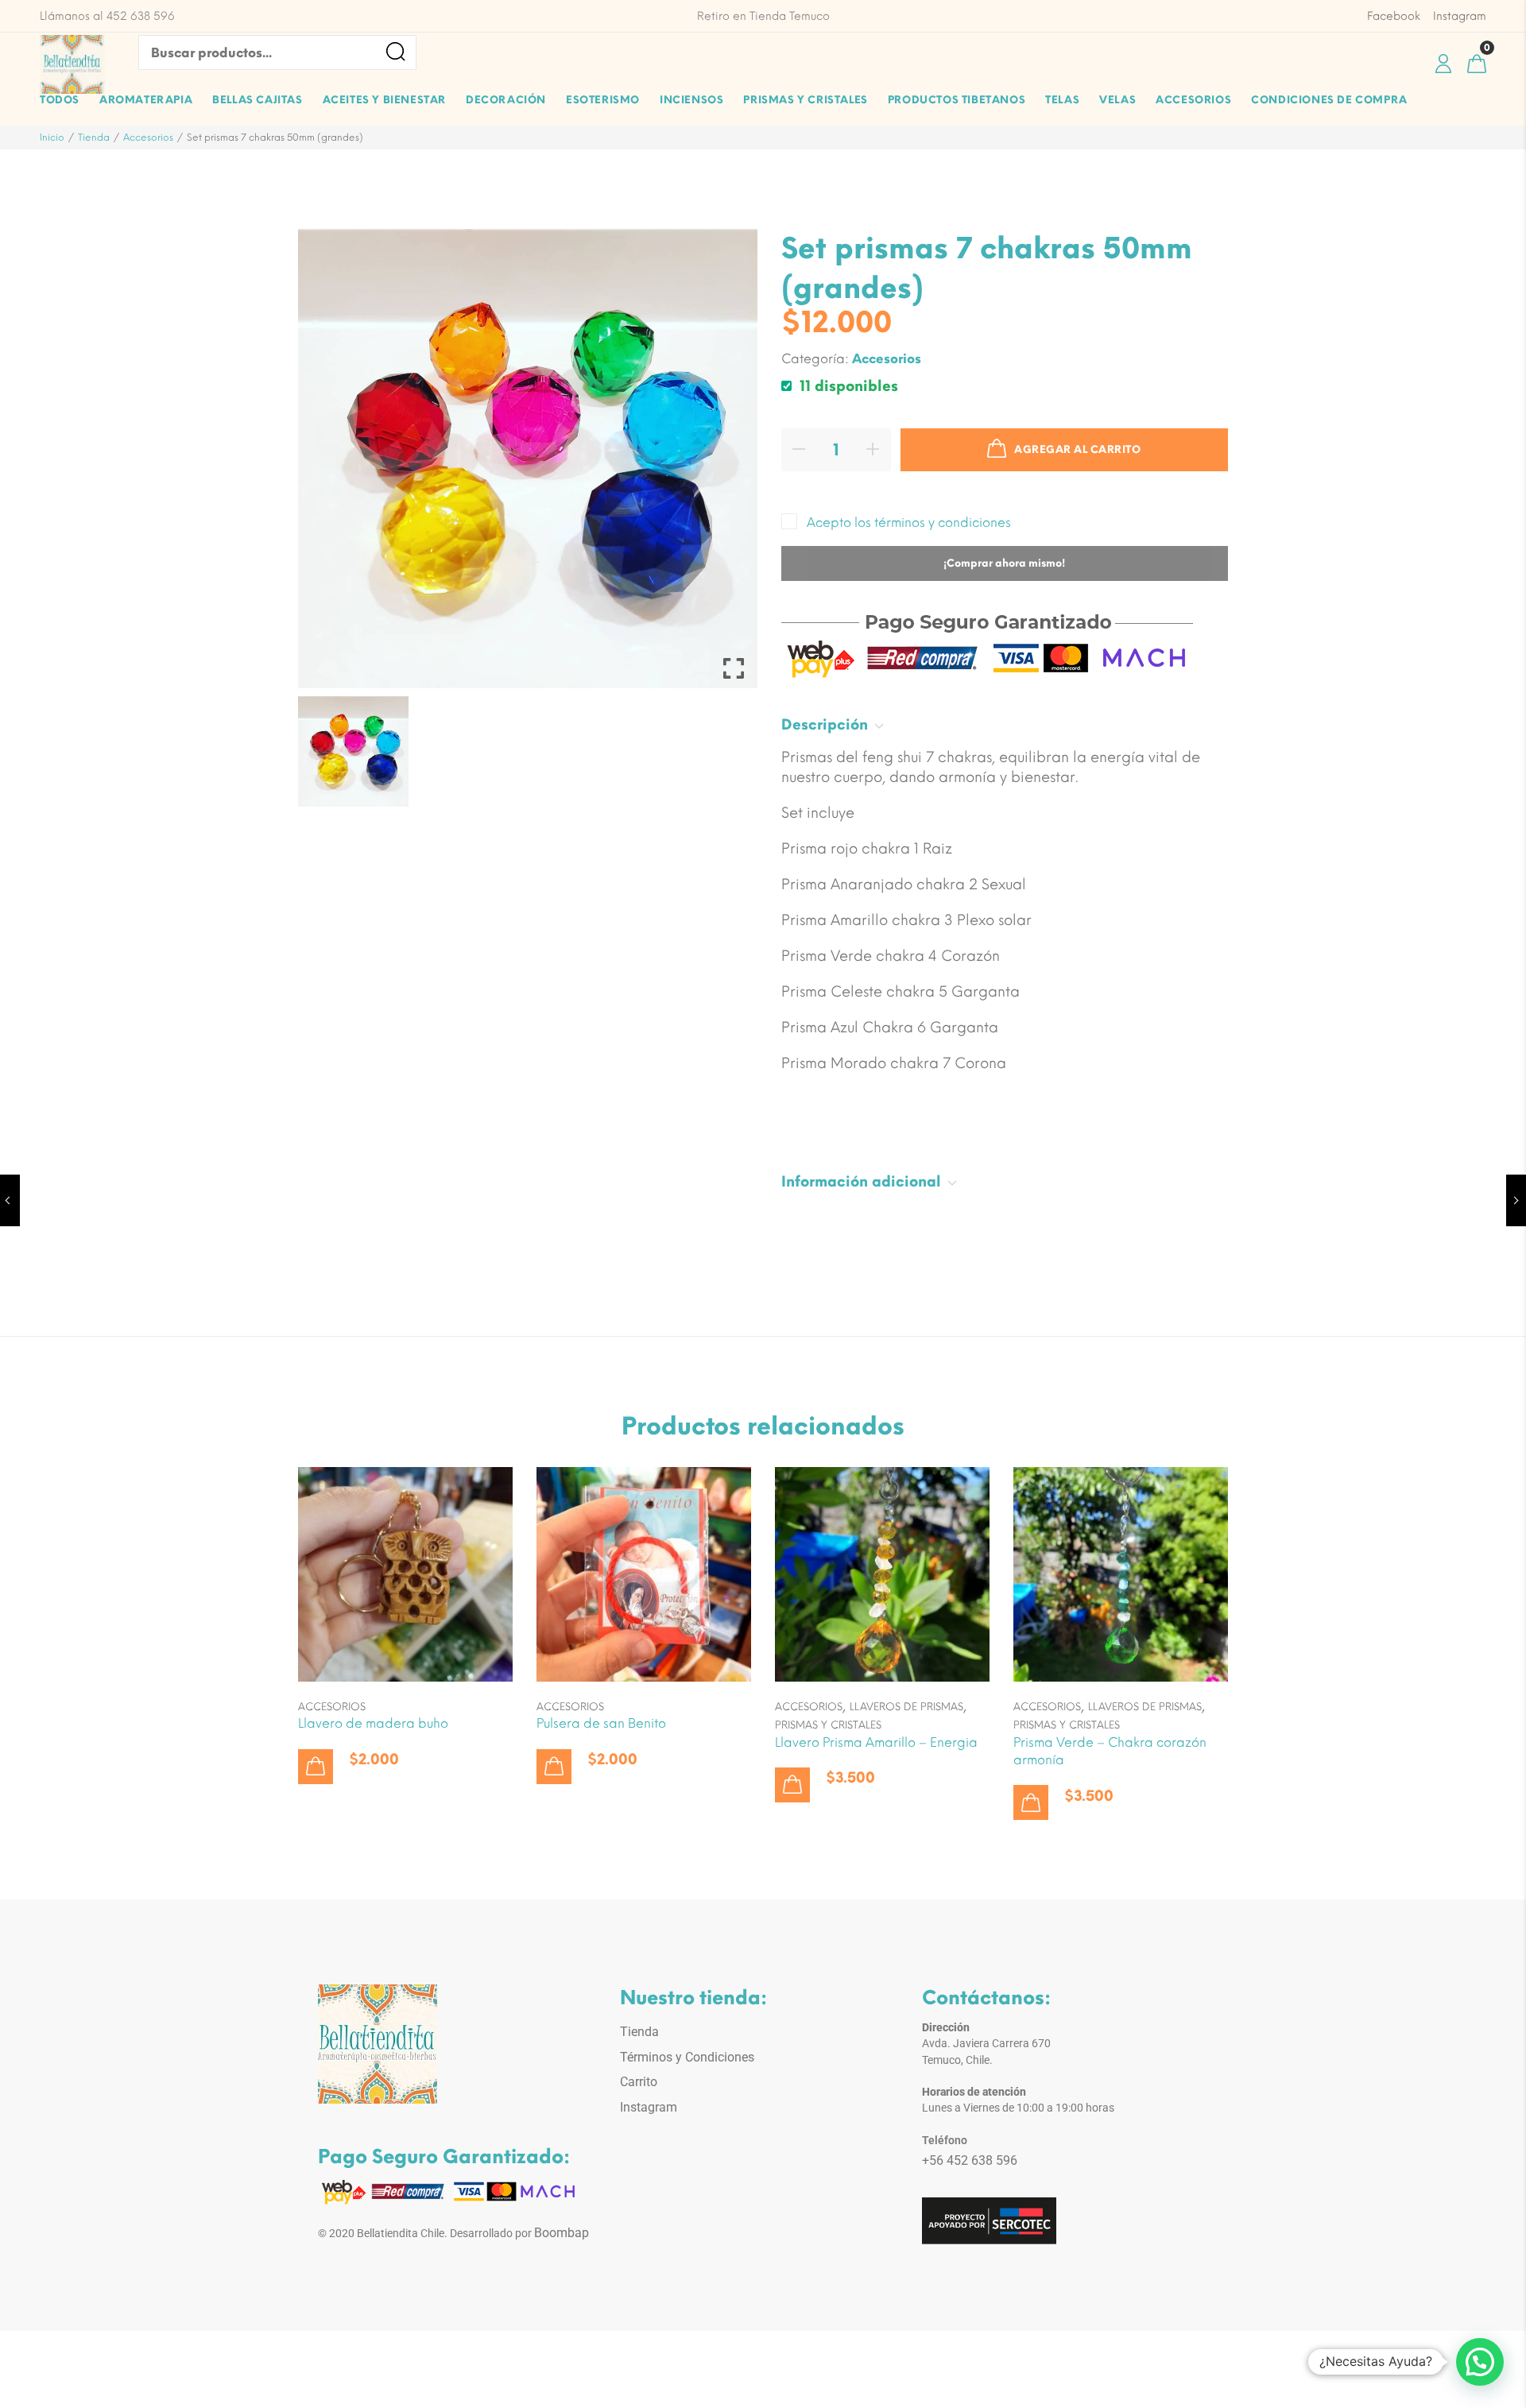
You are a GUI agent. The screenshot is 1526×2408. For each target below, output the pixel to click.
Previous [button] (337, 751)
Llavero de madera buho (373, 1723)
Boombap (562, 2233)
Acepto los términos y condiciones (909, 523)
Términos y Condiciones (687, 2057)
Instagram (649, 2107)
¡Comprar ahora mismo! (1004, 563)
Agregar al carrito (1077, 449)
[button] (316, 1767)
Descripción (825, 725)
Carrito (639, 2082)
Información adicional (861, 1182)
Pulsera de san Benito (601, 1723)
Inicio (52, 137)
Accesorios (148, 137)
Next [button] (718, 751)
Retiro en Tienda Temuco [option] (763, 16)
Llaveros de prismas (906, 1707)
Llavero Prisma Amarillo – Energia (876, 1742)
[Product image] (405, 1574)
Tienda (94, 137)
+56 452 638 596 (970, 2160)
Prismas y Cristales (828, 1725)
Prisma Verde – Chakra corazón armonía (1110, 1751)
